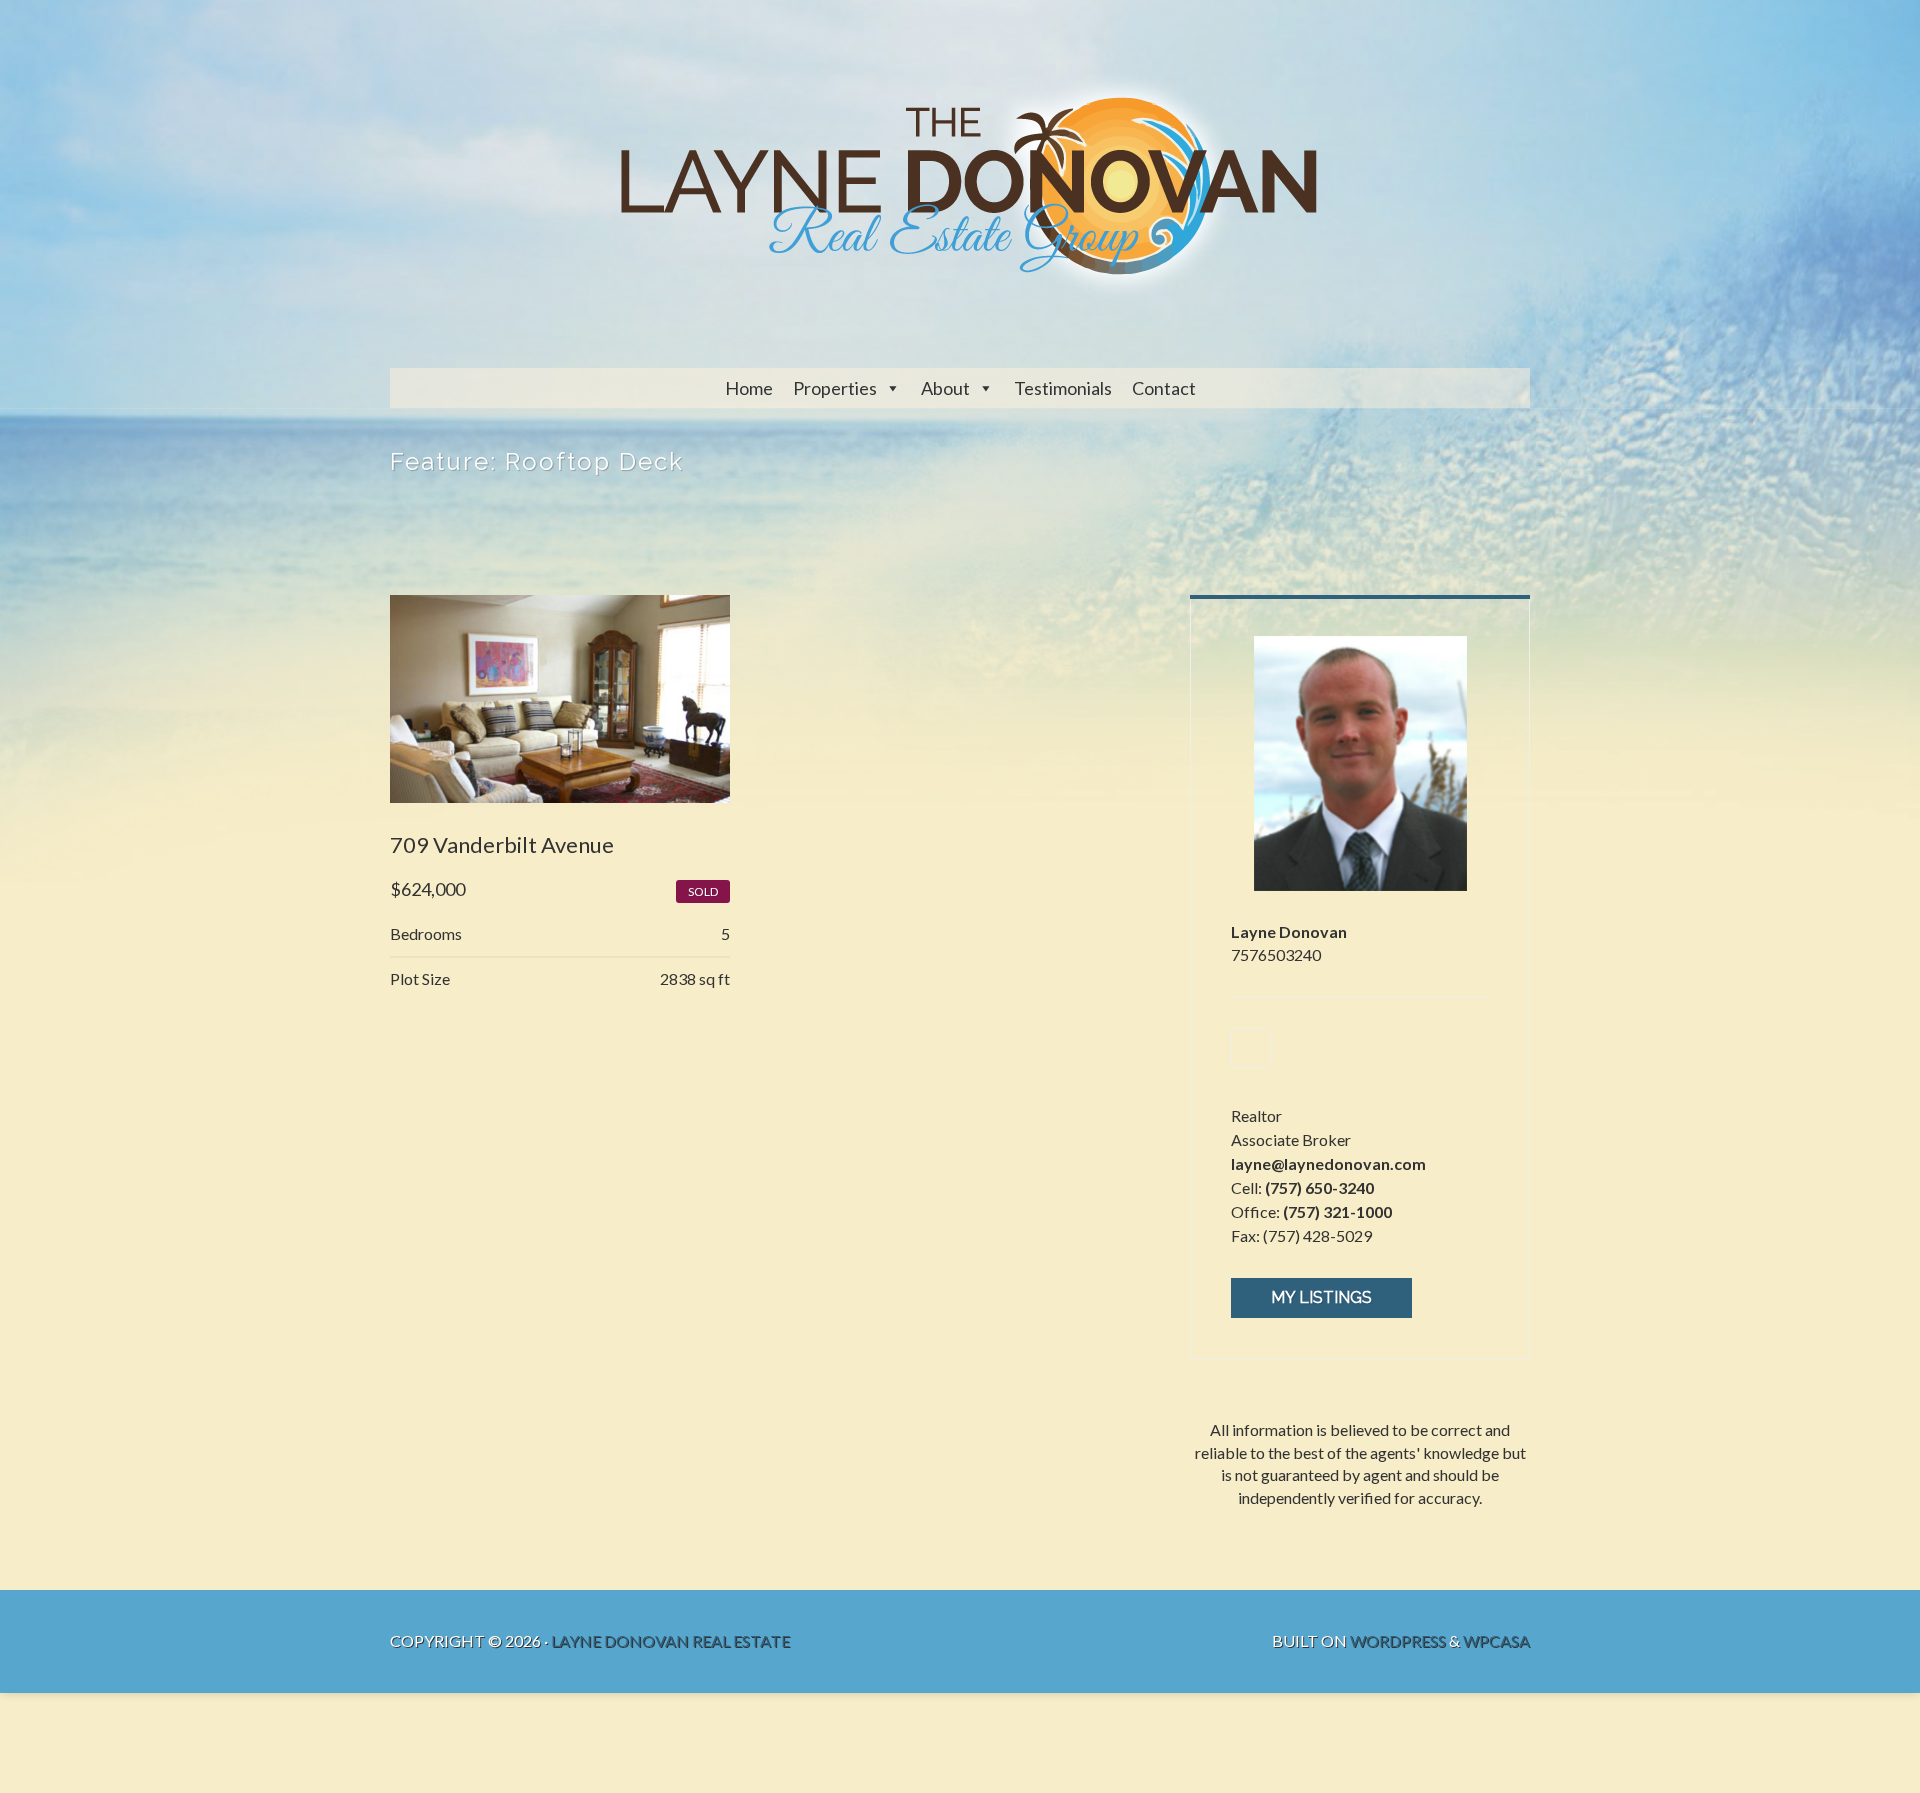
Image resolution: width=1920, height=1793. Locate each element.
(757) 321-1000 (1337, 1211)
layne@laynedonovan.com (1328, 1163)
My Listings (1321, 1297)
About (945, 388)
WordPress (1398, 1640)
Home (749, 388)
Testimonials (1063, 388)
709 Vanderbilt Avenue (502, 844)
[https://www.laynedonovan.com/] (1251, 1048)
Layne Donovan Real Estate (670, 1640)
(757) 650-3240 (1319, 1187)
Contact (1164, 388)
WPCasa (1496, 1640)
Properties (835, 388)
